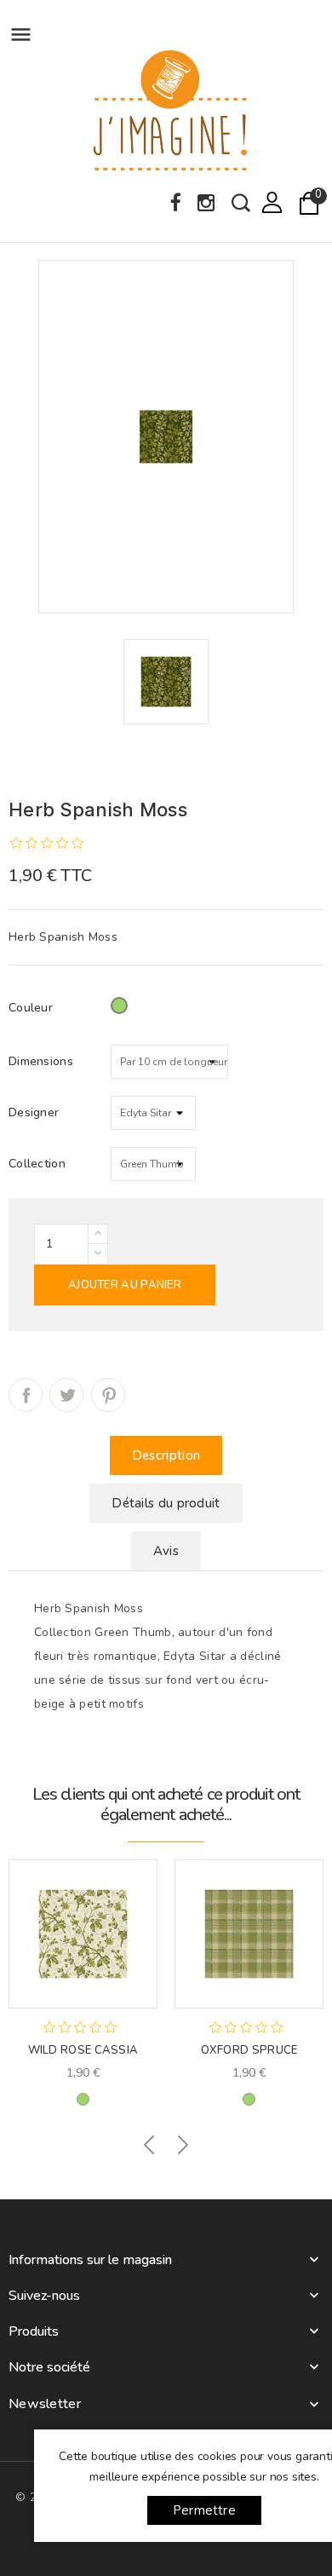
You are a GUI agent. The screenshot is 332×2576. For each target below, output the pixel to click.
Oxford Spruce (249, 2050)
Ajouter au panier (125, 1285)
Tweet (66, 1395)
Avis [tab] (166, 1551)
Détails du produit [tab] (166, 1503)
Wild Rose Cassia (83, 2050)
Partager (26, 1395)
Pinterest (108, 1395)
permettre (204, 2510)
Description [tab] (166, 1455)
